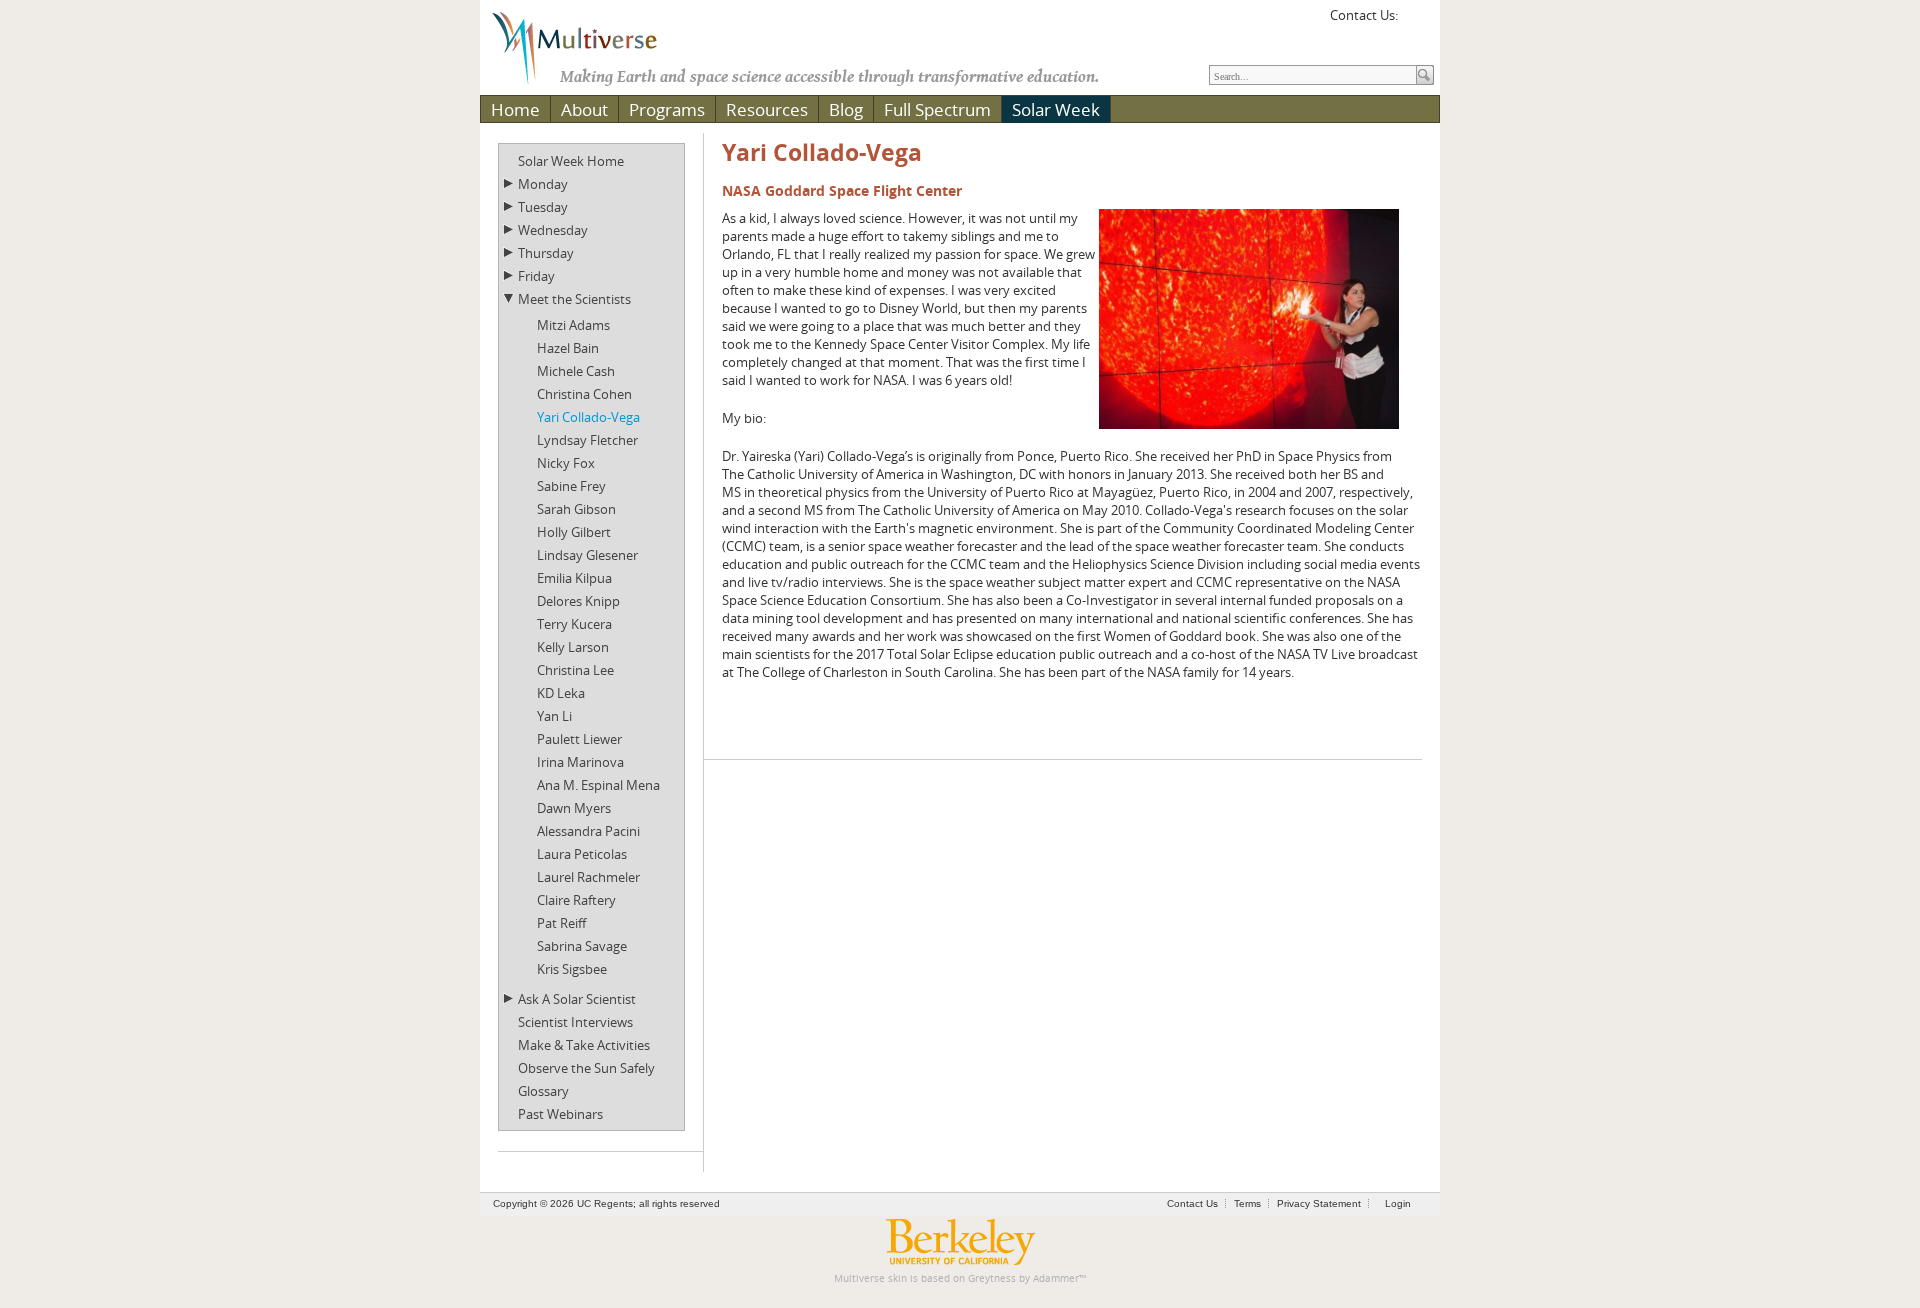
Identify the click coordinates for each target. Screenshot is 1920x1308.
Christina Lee (575, 670)
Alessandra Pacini (588, 831)
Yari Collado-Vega (588, 417)
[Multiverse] (589, 46)
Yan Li (554, 716)
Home (515, 109)
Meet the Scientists (574, 299)
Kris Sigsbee (572, 969)
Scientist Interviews (575, 1022)
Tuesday (543, 207)
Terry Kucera (574, 624)
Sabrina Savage (582, 946)
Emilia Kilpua (574, 578)
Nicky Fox (566, 463)
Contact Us (1192, 1203)
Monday (543, 184)
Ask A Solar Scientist (577, 999)
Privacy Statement (1319, 1203)
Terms (1247, 1203)
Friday (536, 276)
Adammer (1056, 1278)
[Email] (1416, 22)
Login (1398, 1203)
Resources (767, 109)
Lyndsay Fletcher (587, 440)
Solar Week (1056, 109)
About (584, 109)
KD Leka (561, 693)
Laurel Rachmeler (588, 877)
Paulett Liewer (579, 739)
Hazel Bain (568, 348)
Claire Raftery (576, 900)
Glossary (543, 1091)
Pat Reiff (561, 923)
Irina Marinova (580, 762)
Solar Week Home (571, 161)
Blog (846, 109)
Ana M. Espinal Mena (598, 785)
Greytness (992, 1278)
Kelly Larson (573, 647)
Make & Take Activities (584, 1045)
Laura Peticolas (582, 854)
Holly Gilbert (574, 532)
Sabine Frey (571, 486)
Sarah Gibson (576, 509)
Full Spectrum (937, 109)
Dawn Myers (574, 808)
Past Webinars (560, 1114)
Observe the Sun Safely (586, 1068)
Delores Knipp (578, 601)
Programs (667, 109)
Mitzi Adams (573, 325)
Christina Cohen (584, 394)
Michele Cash (576, 371)
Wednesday (553, 230)
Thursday (546, 253)
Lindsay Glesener (587, 555)
